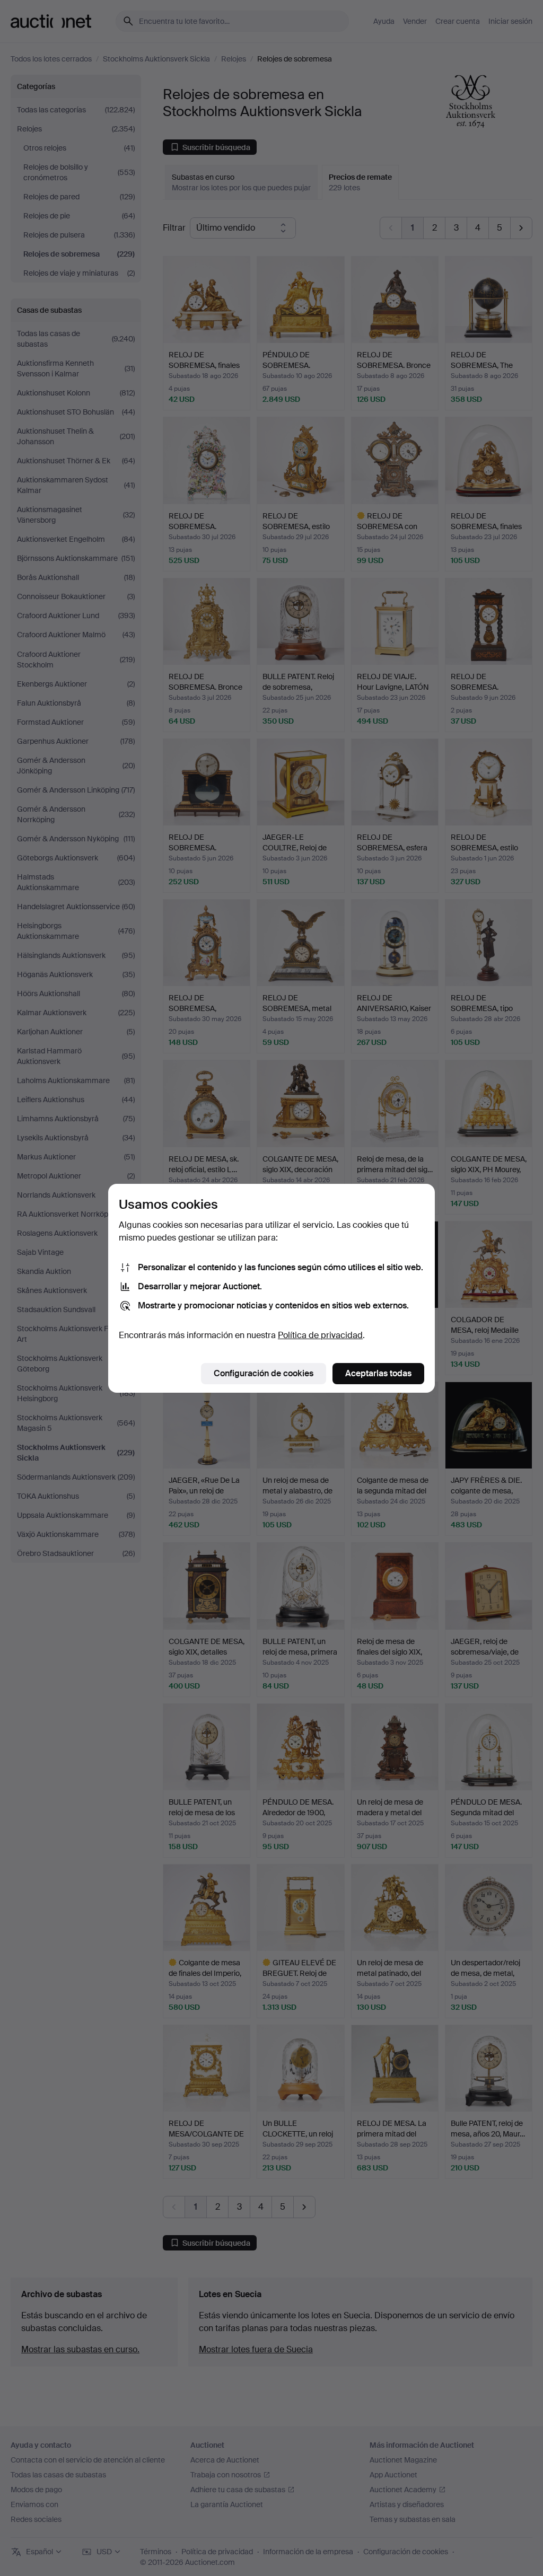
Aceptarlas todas (378, 1373)
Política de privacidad (320, 1335)
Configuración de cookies (264, 1373)
